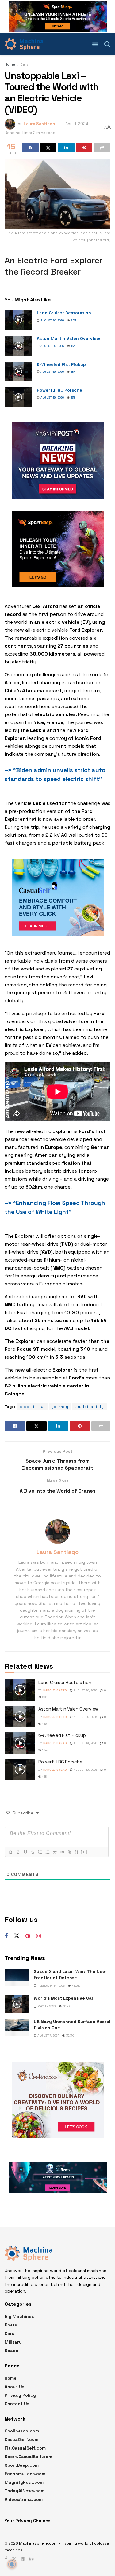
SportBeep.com (22, 2465)
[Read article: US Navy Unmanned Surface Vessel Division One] (17, 2028)
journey (60, 1407)
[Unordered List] (47, 1852)
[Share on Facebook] (30, 148)
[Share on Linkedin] (66, 148)
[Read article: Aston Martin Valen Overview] (18, 345)
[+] (84, 1852)
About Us (14, 2387)
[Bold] (10, 1852)
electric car (33, 1407)
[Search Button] (107, 44)
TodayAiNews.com (25, 2491)
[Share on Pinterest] (84, 148)
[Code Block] (62, 1852)
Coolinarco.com (22, 2431)
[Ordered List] (40, 1852)
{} (77, 1852)
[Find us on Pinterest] (28, 1936)
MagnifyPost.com (24, 2482)
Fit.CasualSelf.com (25, 2448)
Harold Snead (55, 1690)
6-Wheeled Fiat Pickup (61, 364)
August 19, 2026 (52, 372)
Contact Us (17, 2404)
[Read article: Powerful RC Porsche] (18, 397)
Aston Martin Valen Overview (68, 338)
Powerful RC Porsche (59, 390)
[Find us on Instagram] (38, 1936)
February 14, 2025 (51, 1986)
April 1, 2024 (77, 124)
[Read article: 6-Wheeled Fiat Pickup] (18, 371)
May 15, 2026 (46, 2006)
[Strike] (33, 1852)
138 (73, 398)
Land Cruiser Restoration (64, 313)
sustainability (90, 1407)
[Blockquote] (55, 1852)
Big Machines (19, 2316)
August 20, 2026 (52, 320)
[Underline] (25, 1852)
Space (11, 2351)
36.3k (69, 2035)
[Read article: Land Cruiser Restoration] (18, 320)
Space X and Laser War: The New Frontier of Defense (70, 1975)
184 (73, 372)
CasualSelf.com (21, 2439)
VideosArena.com (24, 2499)
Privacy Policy (20, 2395)
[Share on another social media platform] (102, 148)
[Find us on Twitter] (17, 1936)
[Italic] (18, 1852)
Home (10, 64)
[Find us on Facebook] (6, 1936)
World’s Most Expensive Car (64, 1998)
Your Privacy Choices (27, 2521)
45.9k (75, 1986)
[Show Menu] (95, 44)
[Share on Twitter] (48, 148)
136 (73, 346)
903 (73, 320)
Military (13, 2342)
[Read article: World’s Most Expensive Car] (17, 2004)
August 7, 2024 (48, 2035)
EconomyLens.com (25, 2474)
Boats (11, 2325)
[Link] (69, 1852)
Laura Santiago (39, 124)
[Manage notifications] (12, 2564)
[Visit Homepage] (24, 44)
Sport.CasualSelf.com (28, 2457)
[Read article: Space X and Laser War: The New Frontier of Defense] (17, 1977)
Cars (24, 64)
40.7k (66, 2006)
